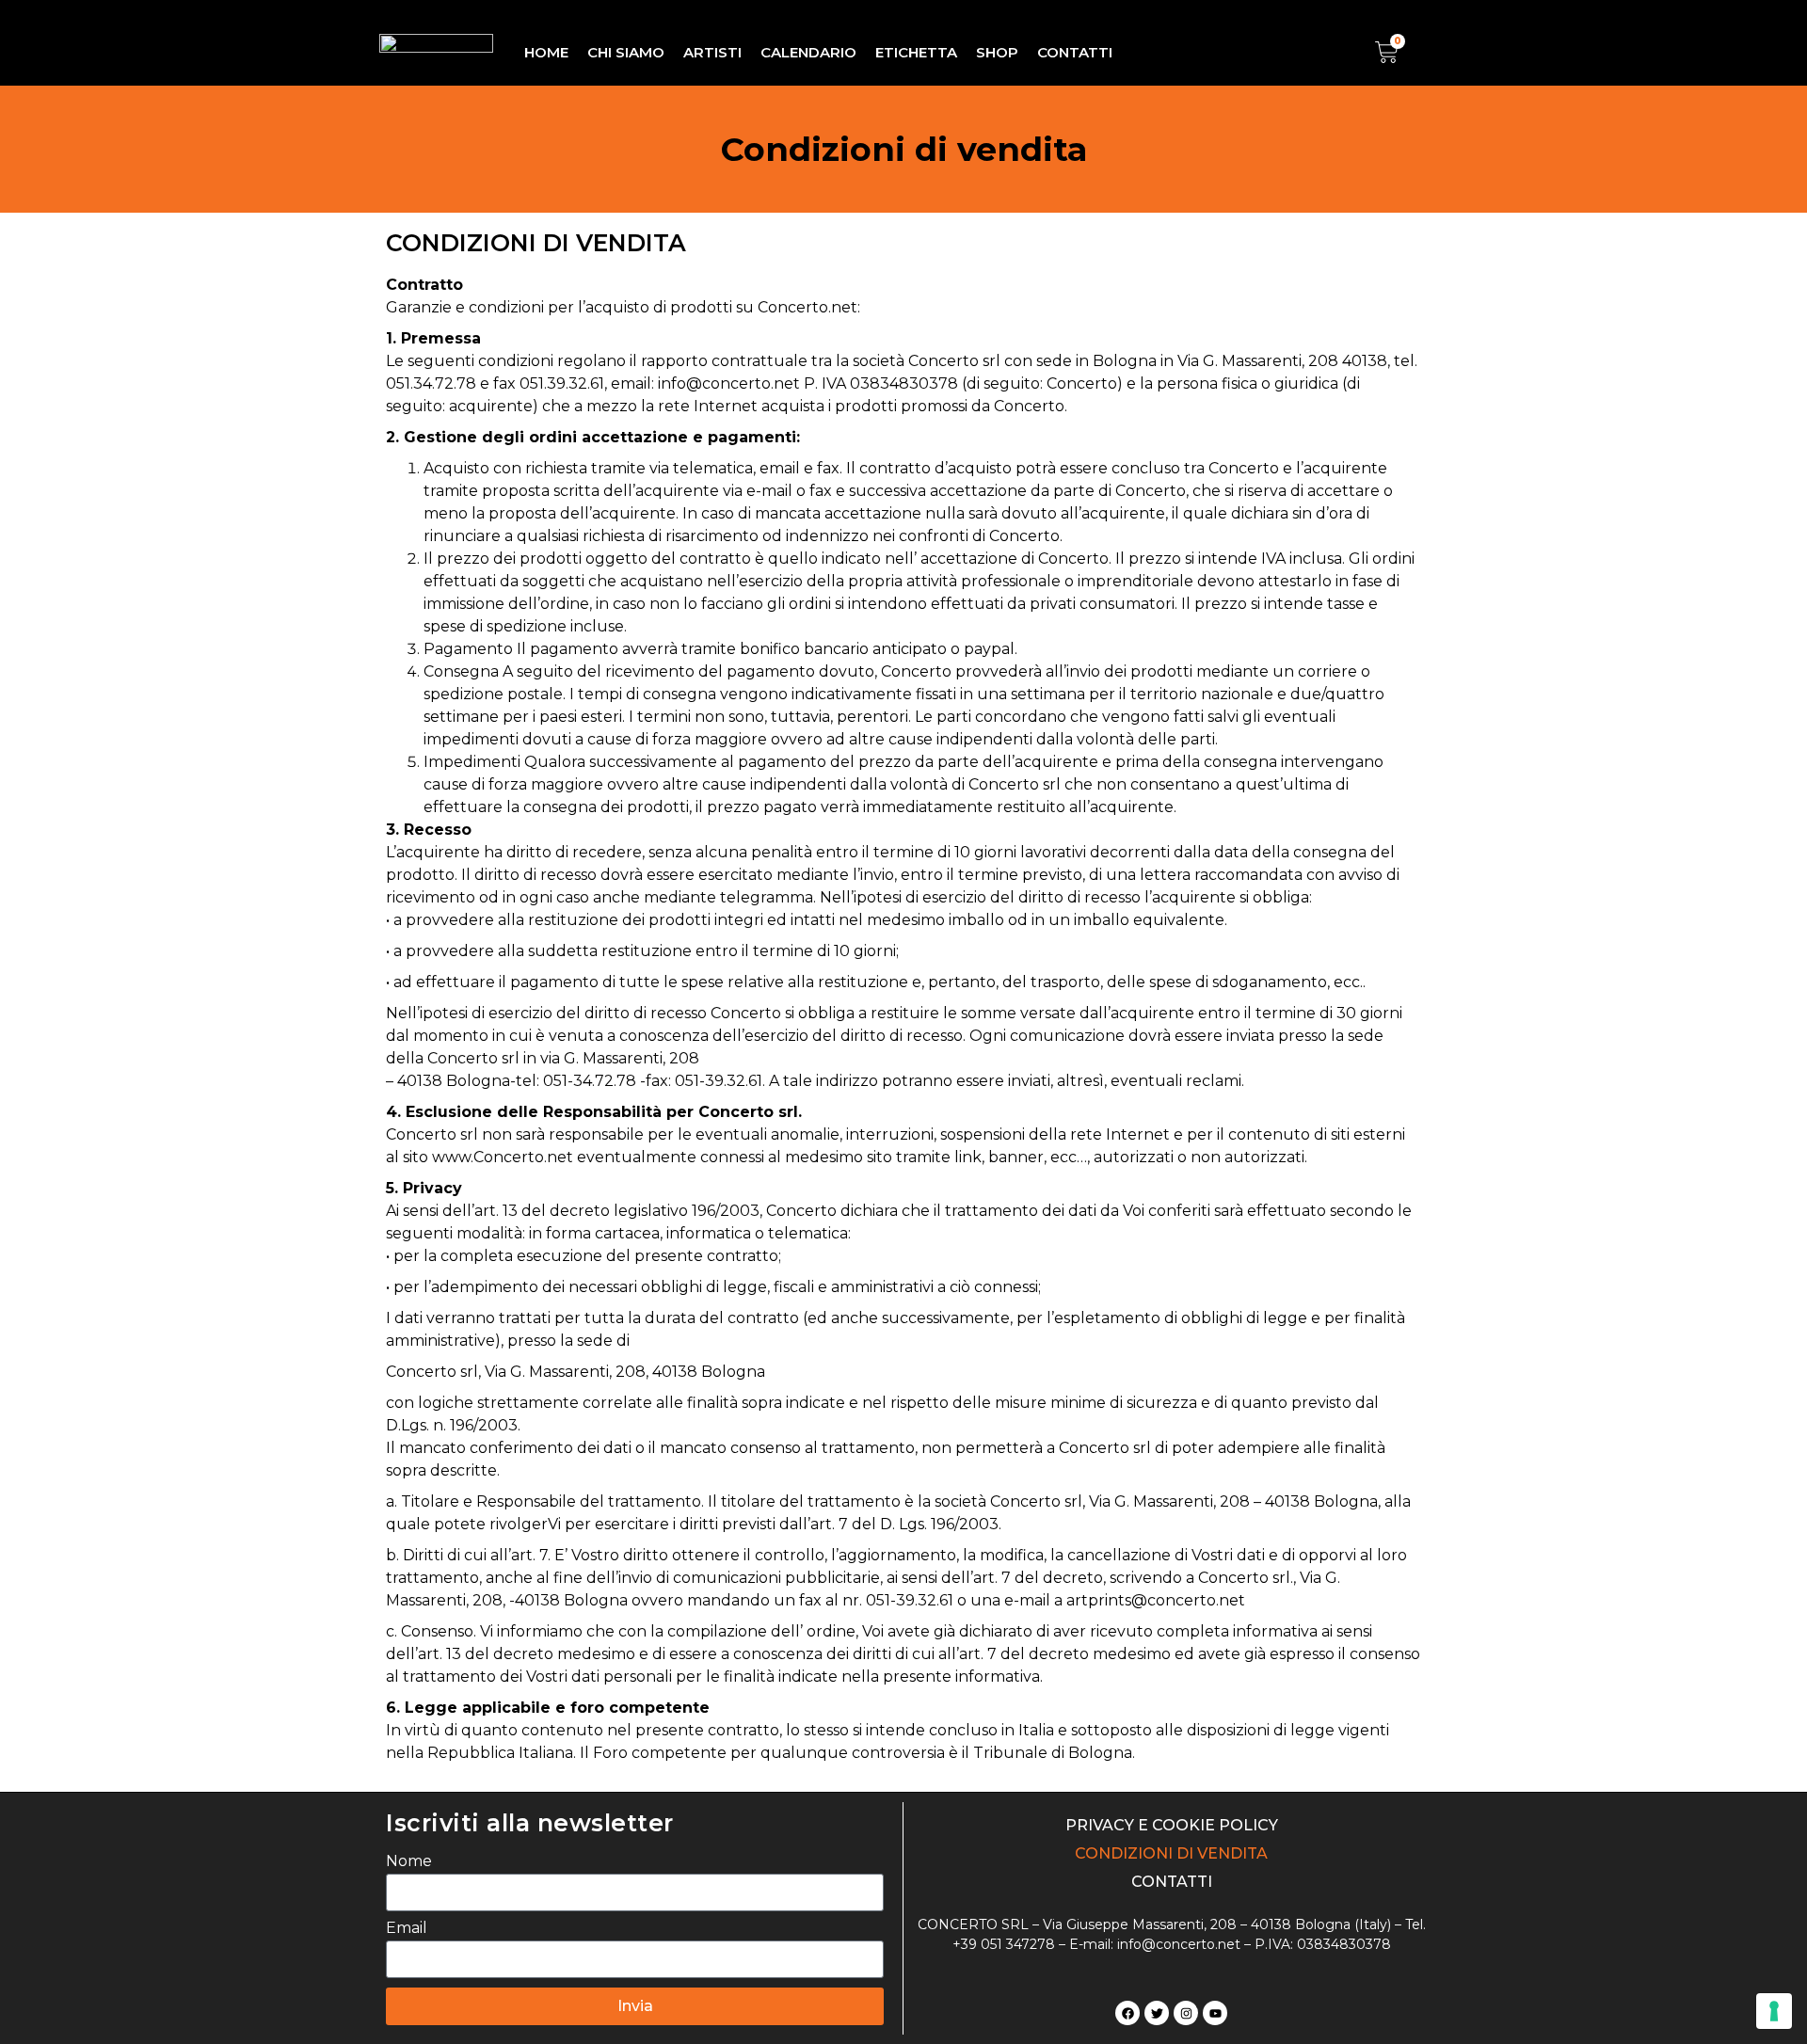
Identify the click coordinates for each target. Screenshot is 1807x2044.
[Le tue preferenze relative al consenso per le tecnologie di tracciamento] (1774, 2011)
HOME (546, 52)
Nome (409, 1861)
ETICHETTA (916, 52)
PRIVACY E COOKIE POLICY (1172, 1825)
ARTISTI (712, 52)
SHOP (997, 52)
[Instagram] (1186, 2013)
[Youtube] (1215, 2013)
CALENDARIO (808, 52)
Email (407, 1928)
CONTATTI (1075, 52)
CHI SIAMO (626, 52)
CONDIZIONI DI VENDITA (1171, 1853)
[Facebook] (1127, 2013)
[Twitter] (1157, 2013)
